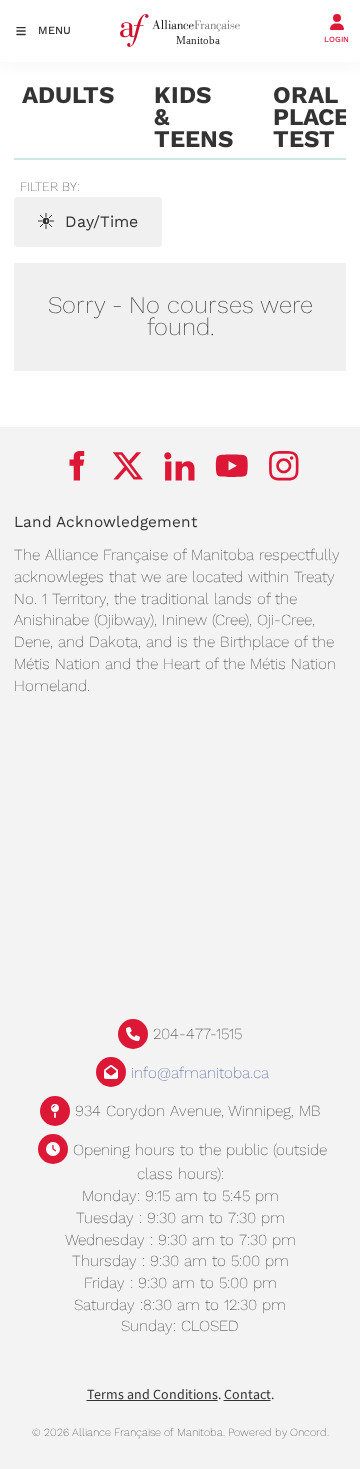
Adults (68, 95)
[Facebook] (76, 466)
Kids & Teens (193, 116)
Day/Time (99, 221)
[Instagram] (284, 466)
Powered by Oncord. (278, 1432)
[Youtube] (232, 466)
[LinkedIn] (180, 466)
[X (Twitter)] (128, 466)
